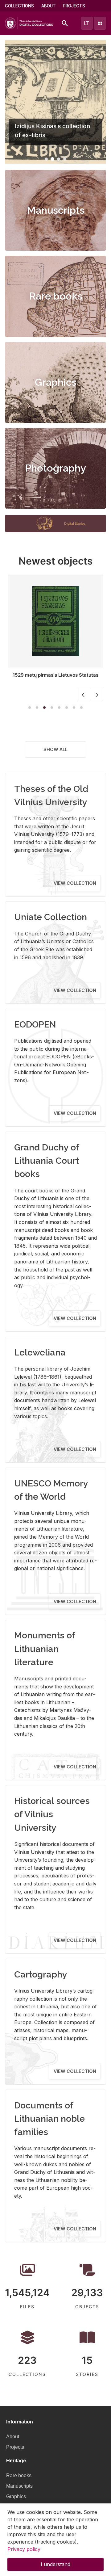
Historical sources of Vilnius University (52, 1814)
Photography (55, 468)
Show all (55, 749)
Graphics (56, 382)
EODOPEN (35, 1024)
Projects (74, 6)
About (49, 6)
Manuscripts (56, 210)
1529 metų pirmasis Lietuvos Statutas (55, 675)
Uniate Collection (51, 917)
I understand (55, 2564)
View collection (75, 883)
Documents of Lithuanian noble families (49, 2119)
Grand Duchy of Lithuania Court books (47, 1161)
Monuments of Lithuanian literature (45, 1649)
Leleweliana (40, 1352)
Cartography (41, 1974)
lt (87, 23)
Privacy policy (24, 2549)
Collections (19, 6)
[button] (46, 159)
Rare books (56, 296)
